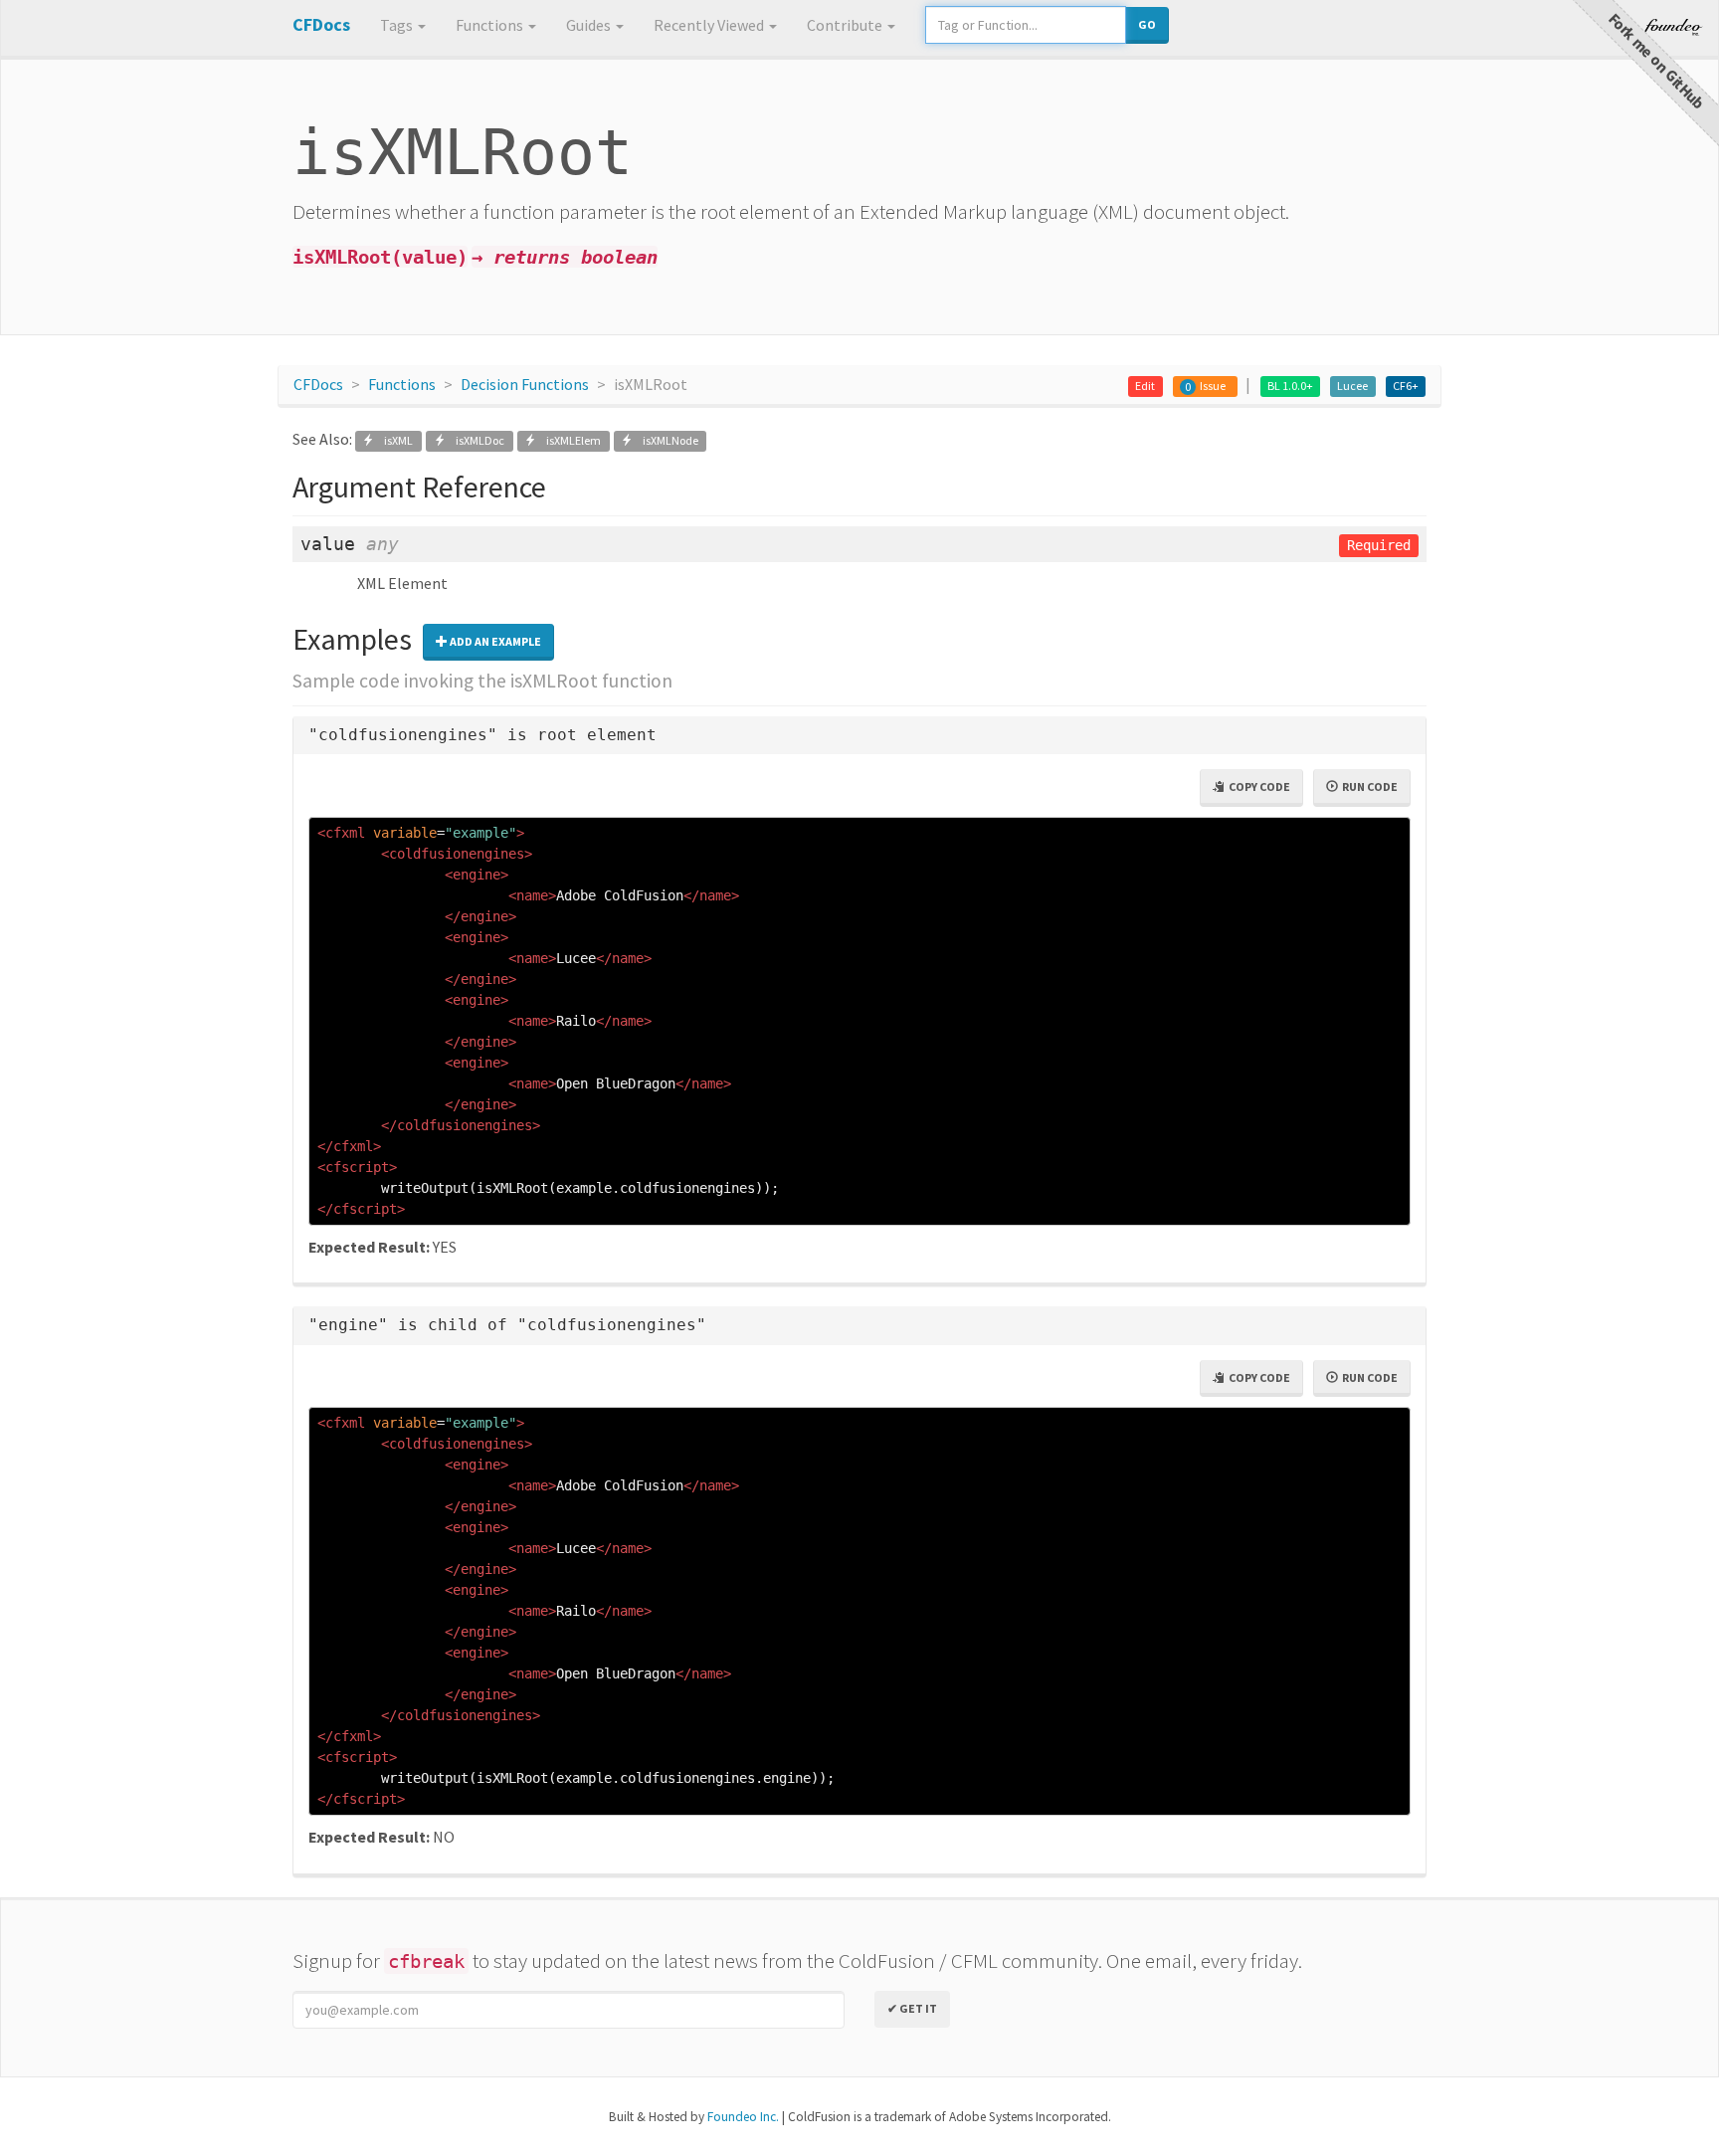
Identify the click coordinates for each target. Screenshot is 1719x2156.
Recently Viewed (710, 25)
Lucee (1352, 386)
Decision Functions (525, 384)
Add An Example (494, 641)
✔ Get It (912, 2008)
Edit (1145, 386)
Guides (590, 25)
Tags (398, 25)
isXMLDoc (476, 440)
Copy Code (1257, 786)
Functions (491, 25)
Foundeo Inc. (743, 2117)
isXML (394, 440)
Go (1147, 24)
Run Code (1368, 786)
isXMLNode (666, 440)
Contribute (846, 25)
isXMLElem (570, 440)
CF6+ (1406, 386)
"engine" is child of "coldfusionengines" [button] (507, 1325)
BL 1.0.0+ (1290, 386)
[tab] (859, 736)
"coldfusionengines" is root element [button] (482, 735)
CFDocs (318, 384)
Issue (1213, 386)
